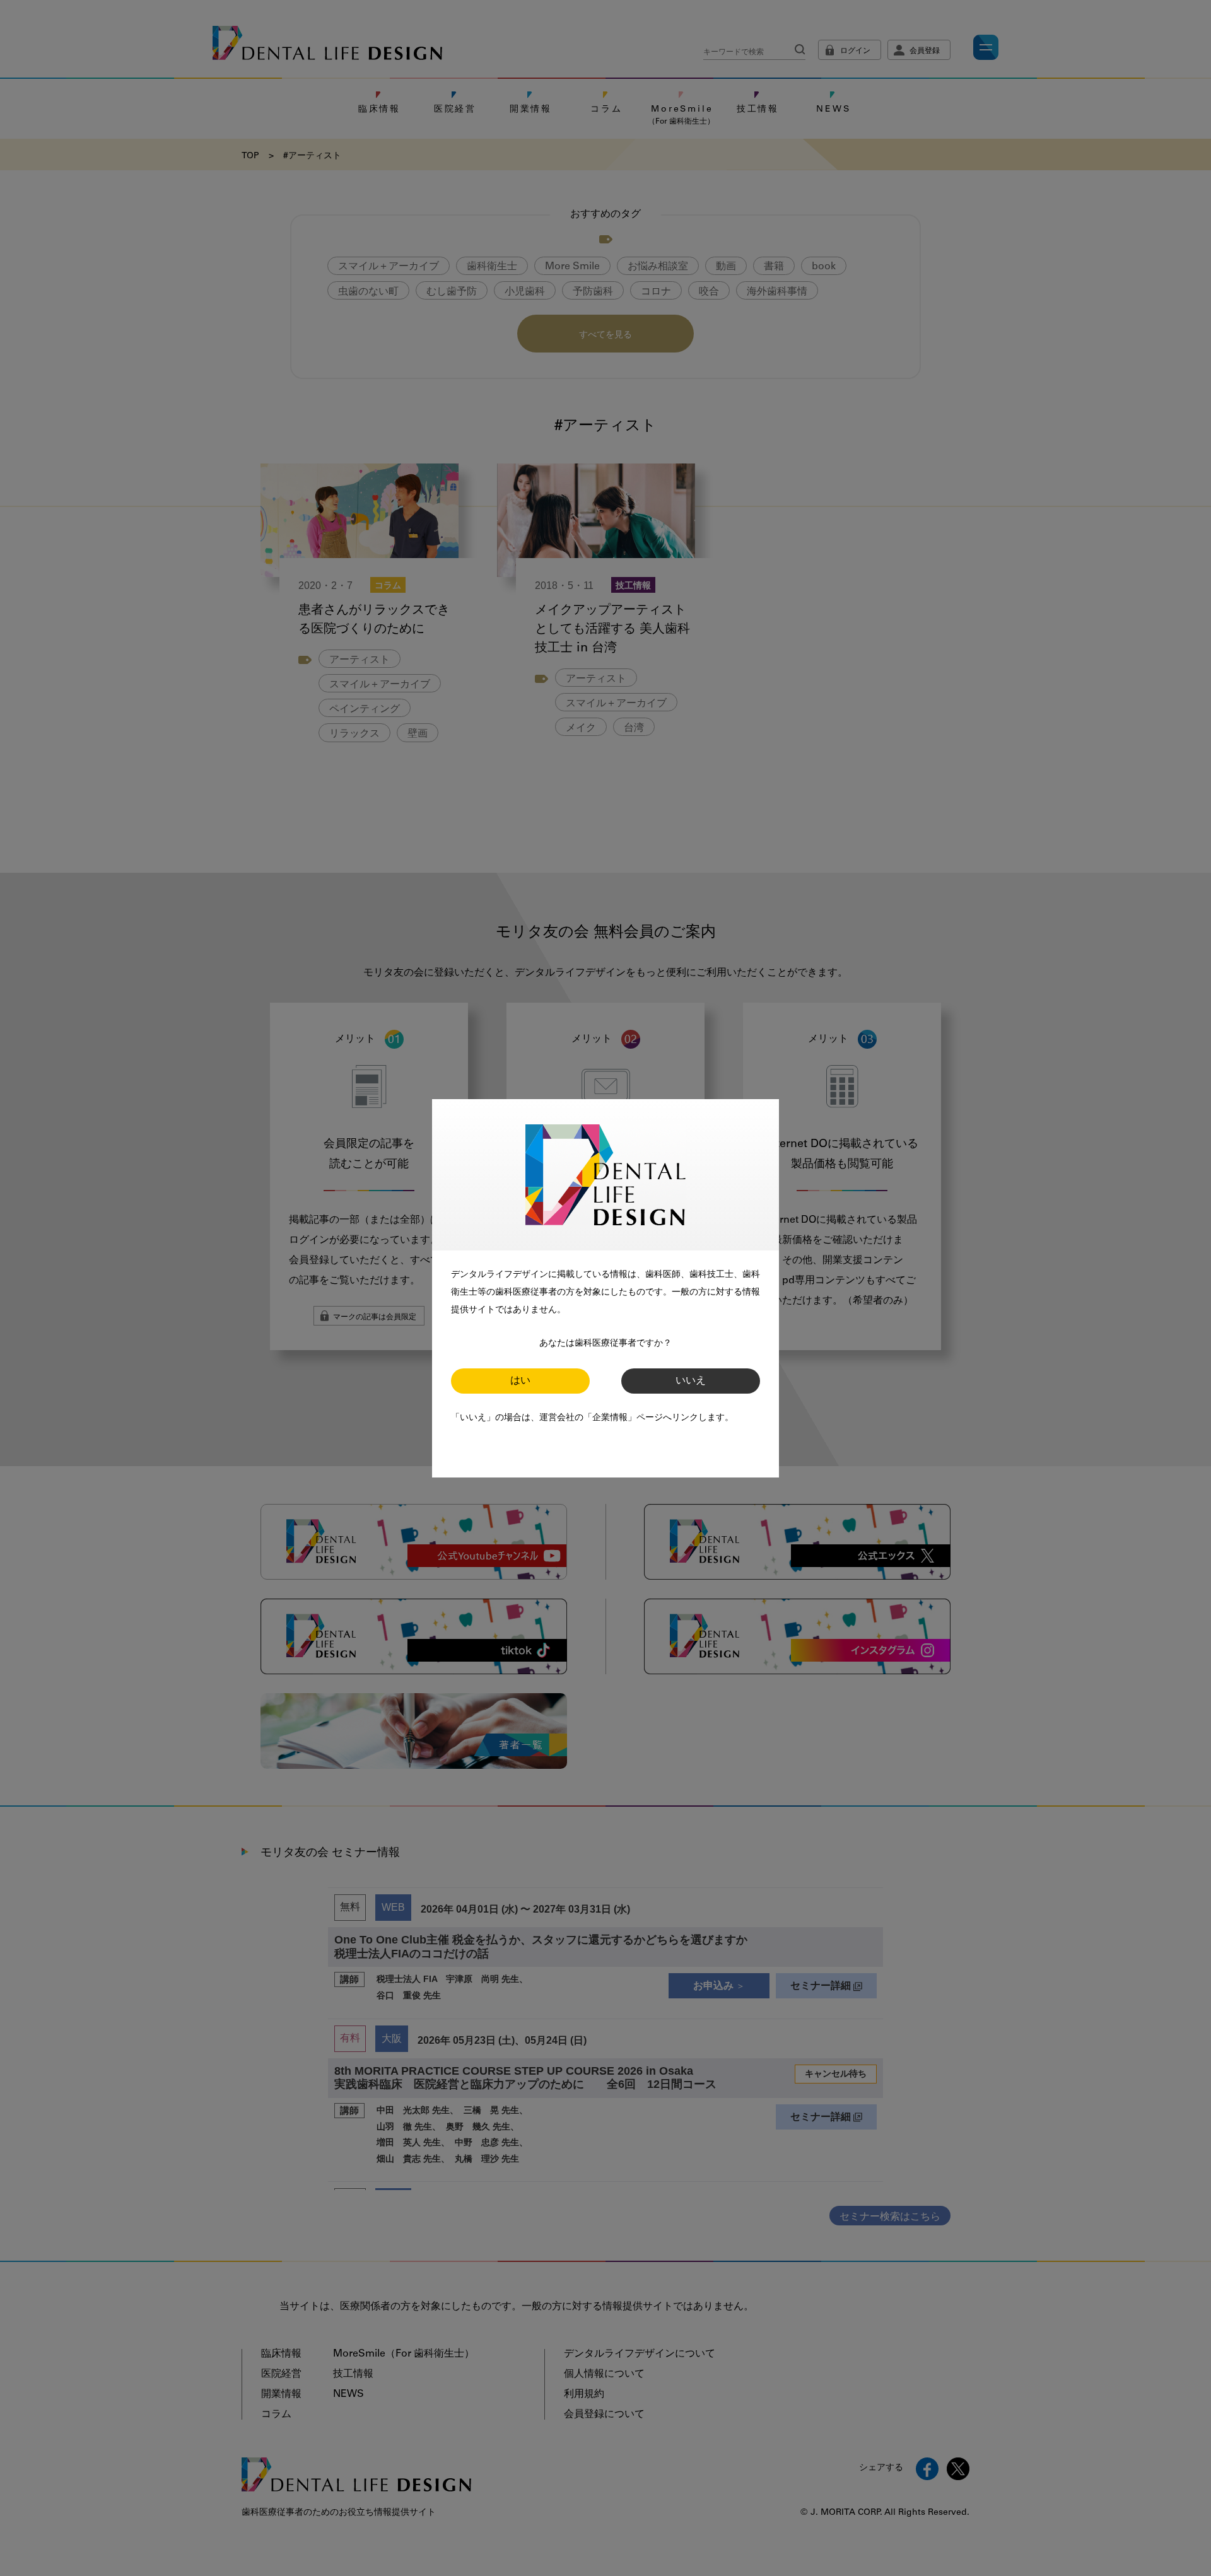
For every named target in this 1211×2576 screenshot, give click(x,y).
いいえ (691, 1381)
